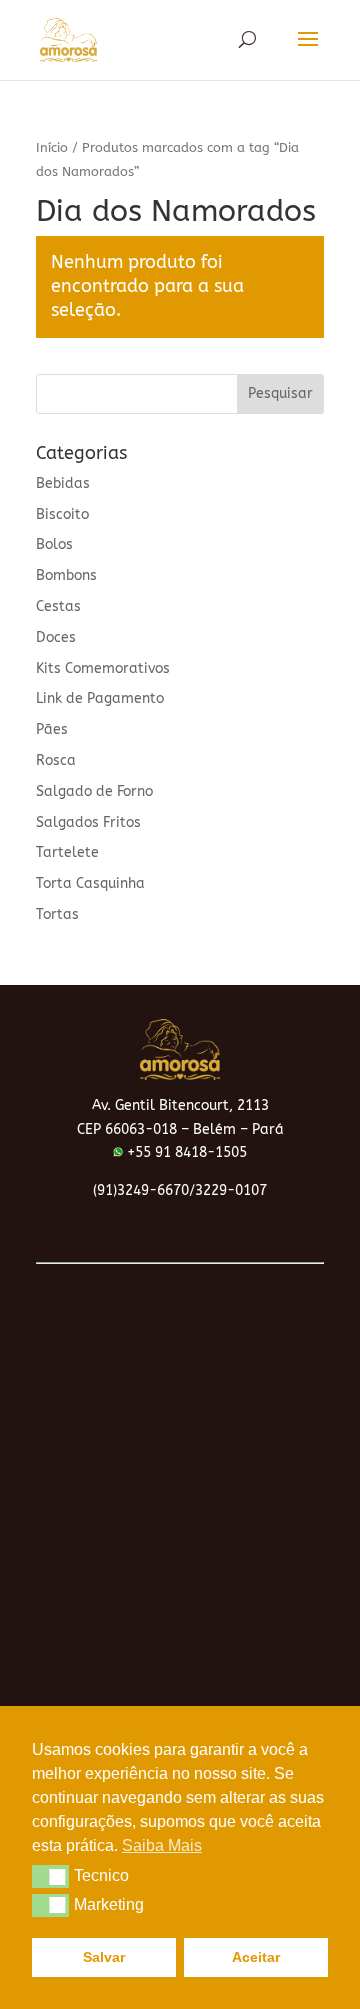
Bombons (66, 575)
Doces (56, 637)
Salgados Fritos (88, 822)
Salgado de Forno (94, 791)
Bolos (54, 544)
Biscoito (62, 514)
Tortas (57, 914)
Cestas (58, 606)
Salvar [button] (104, 1957)
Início (52, 147)
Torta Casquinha (90, 883)
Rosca (56, 760)
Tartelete (67, 852)
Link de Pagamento (100, 698)
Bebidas (63, 483)
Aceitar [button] (256, 1957)
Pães (52, 729)
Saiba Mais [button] (162, 1845)
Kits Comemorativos (103, 668)
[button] (50, 1876)
